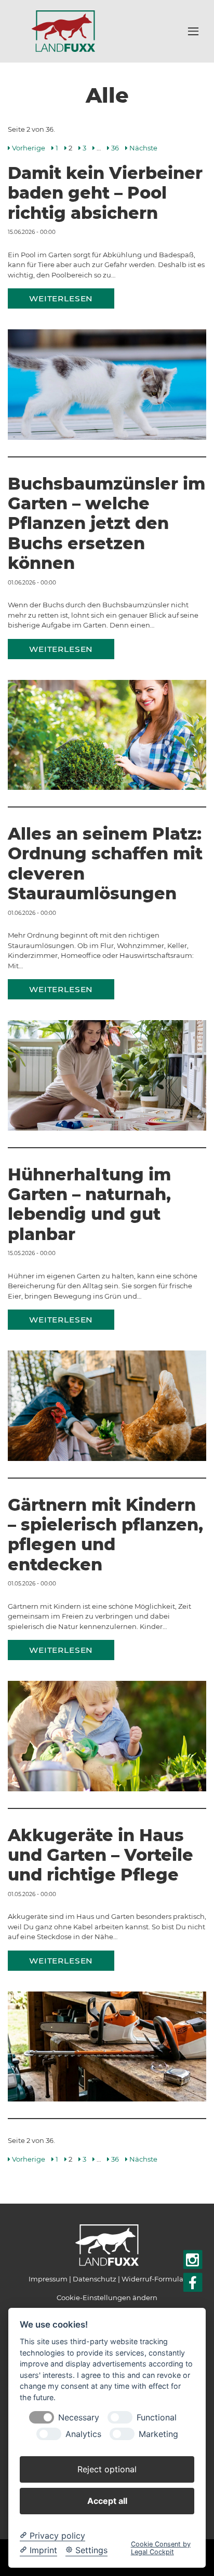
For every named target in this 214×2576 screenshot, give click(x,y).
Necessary (79, 2418)
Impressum (48, 2279)
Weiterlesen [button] (61, 298)
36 (115, 148)
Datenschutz (95, 2279)
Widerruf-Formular (154, 2279)
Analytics (83, 2434)
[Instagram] (193, 2260)
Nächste (143, 148)
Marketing (158, 2434)
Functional (157, 2418)
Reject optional (107, 2469)
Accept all (107, 2501)
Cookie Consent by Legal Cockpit (161, 2548)
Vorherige (29, 148)
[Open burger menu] (193, 31)
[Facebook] (193, 2283)
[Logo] (63, 31)
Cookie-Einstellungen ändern (107, 2297)
